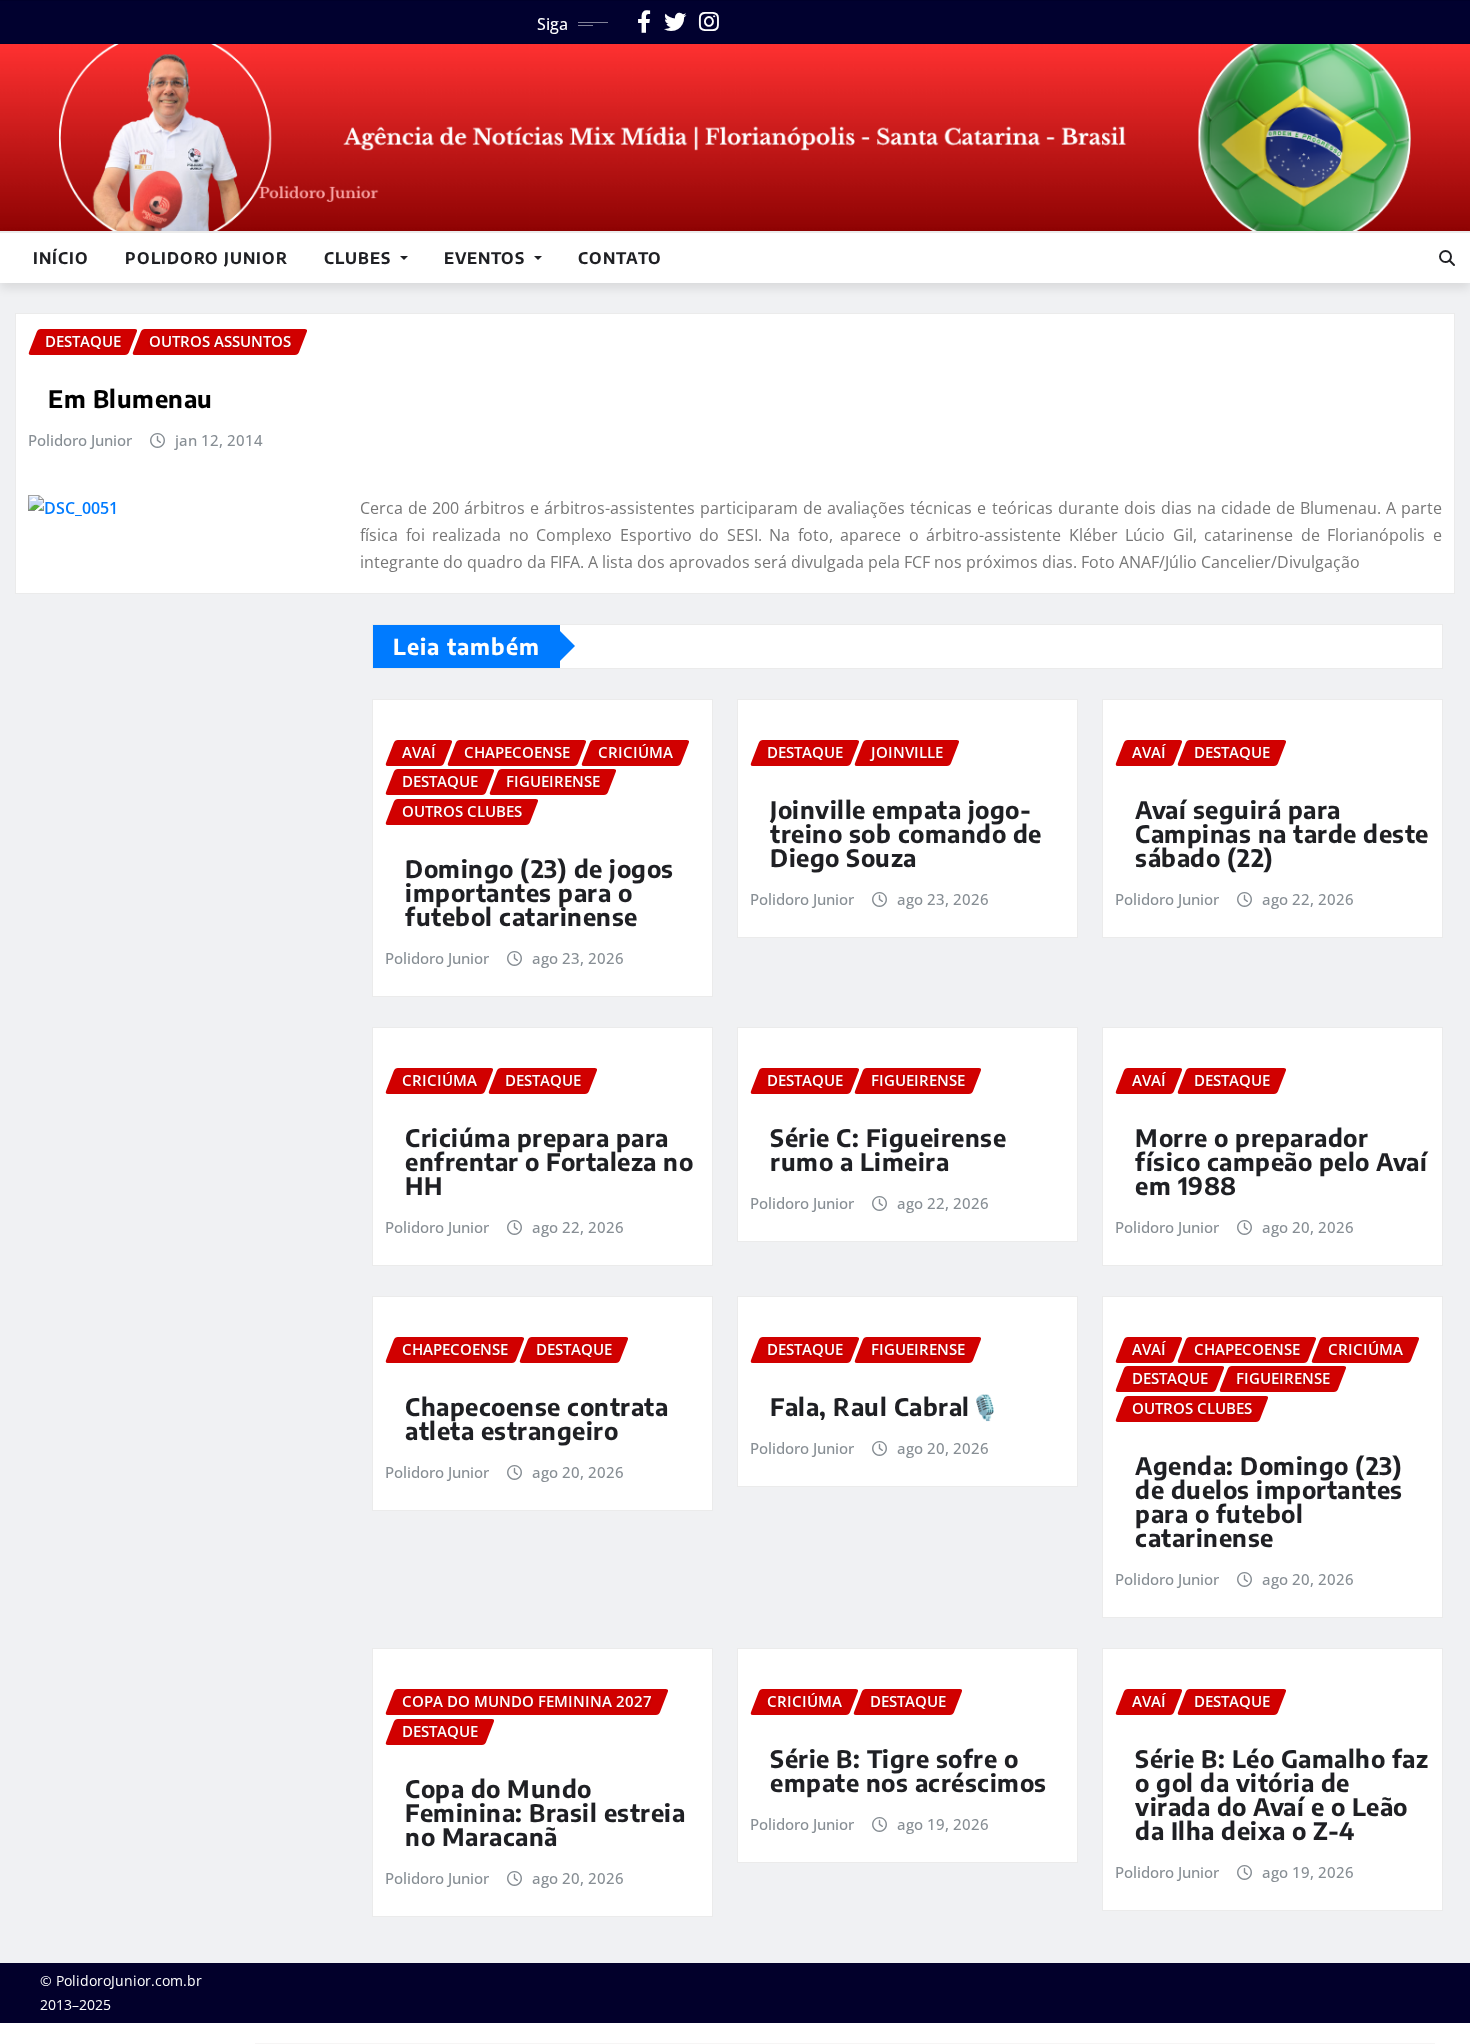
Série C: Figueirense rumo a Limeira (888, 1149)
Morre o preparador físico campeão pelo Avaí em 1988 (1281, 1161)
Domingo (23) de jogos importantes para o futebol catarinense (539, 892)
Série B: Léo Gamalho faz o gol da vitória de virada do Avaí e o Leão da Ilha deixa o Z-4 (1281, 1794)
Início (61, 258)
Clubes (360, 258)
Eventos (487, 258)
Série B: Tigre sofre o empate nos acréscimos (908, 1770)
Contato (620, 258)
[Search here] (1447, 258)
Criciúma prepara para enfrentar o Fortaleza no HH (549, 1161)
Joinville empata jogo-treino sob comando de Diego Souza (906, 833)
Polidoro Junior (206, 258)
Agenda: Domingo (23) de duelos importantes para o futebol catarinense (1269, 1501)
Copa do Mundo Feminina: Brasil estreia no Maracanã (545, 1812)
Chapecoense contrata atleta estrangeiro (536, 1418)
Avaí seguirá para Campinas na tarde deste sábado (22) (1282, 833)
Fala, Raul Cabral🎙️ (885, 1406)
